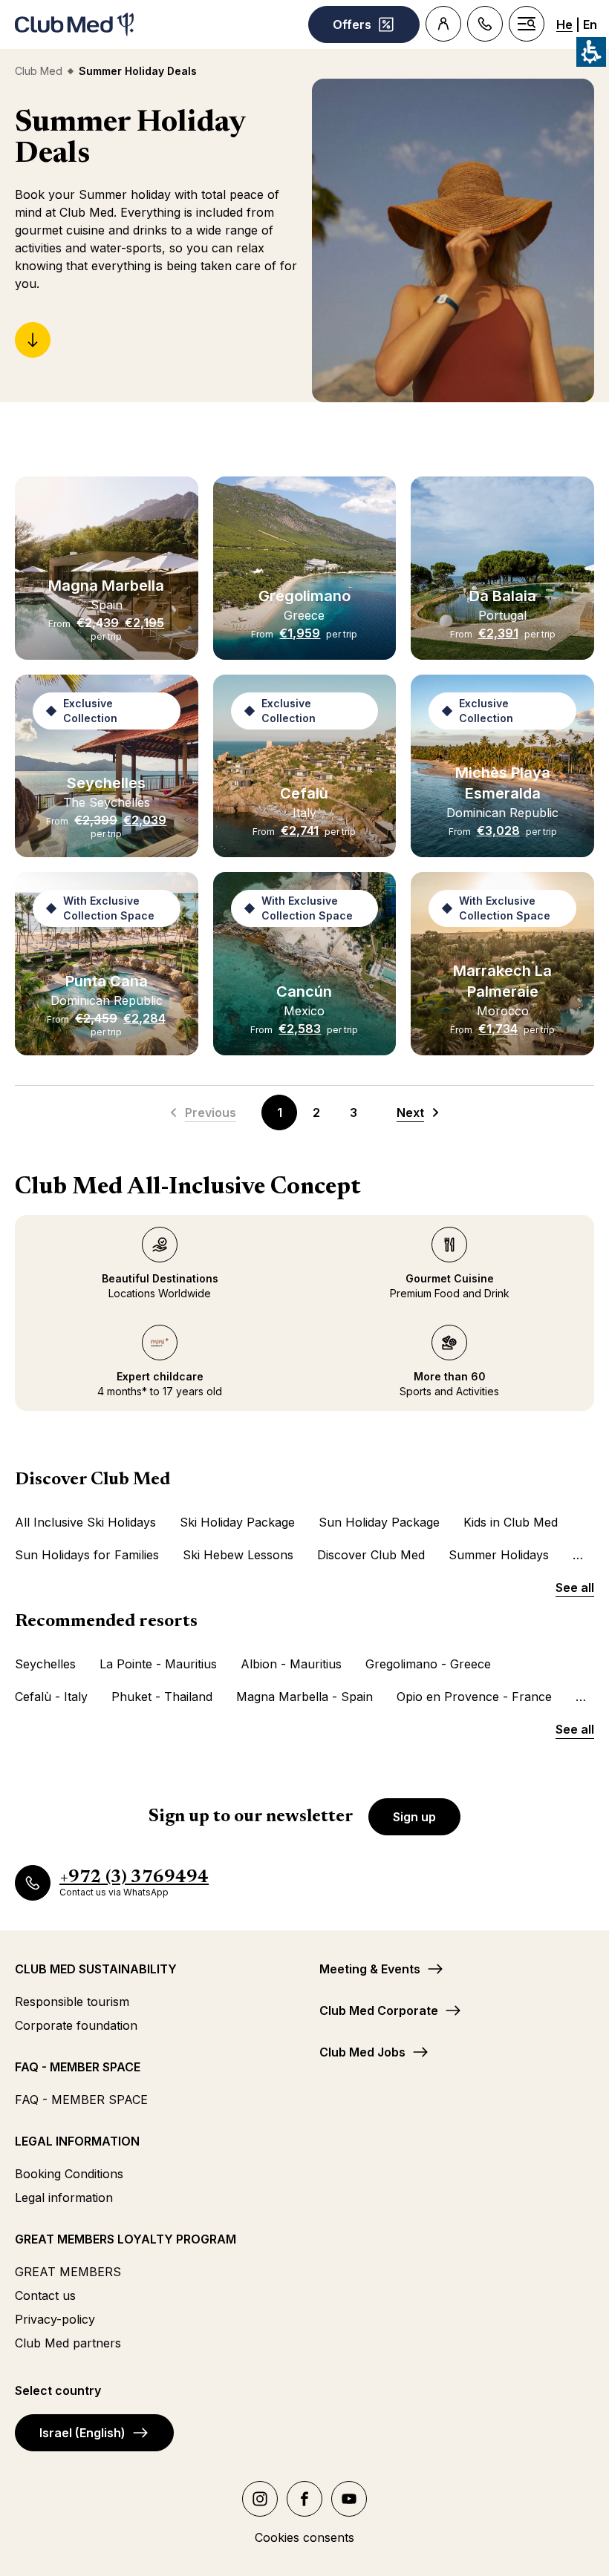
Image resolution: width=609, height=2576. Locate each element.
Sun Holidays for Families (87, 1555)
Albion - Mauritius (291, 1664)
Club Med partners (68, 2343)
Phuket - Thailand (162, 1697)
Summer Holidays (499, 1555)
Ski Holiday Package (237, 1522)
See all (575, 1587)
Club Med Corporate (379, 2010)
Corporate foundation (76, 2025)
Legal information (64, 2198)
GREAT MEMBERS (68, 2272)
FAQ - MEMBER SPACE (81, 2100)
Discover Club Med (371, 1555)
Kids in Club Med (511, 1522)
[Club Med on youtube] (349, 2499)
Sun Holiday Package (379, 1522)
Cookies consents (304, 2537)
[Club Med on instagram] (260, 2499)
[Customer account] (443, 24)
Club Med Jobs (362, 2052)
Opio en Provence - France (474, 1697)
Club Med (39, 71)
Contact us (45, 2295)
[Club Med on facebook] (304, 2499)
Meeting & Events (370, 1969)
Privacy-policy (55, 2319)
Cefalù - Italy (51, 1697)
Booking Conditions (69, 2174)
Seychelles (45, 1664)
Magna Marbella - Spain (304, 1697)
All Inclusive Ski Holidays (85, 1522)
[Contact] (485, 24)
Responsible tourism (72, 2002)
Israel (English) (82, 2433)
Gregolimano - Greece (428, 1664)
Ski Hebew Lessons (238, 1555)
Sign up (414, 1817)
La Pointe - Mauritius (158, 1664)
